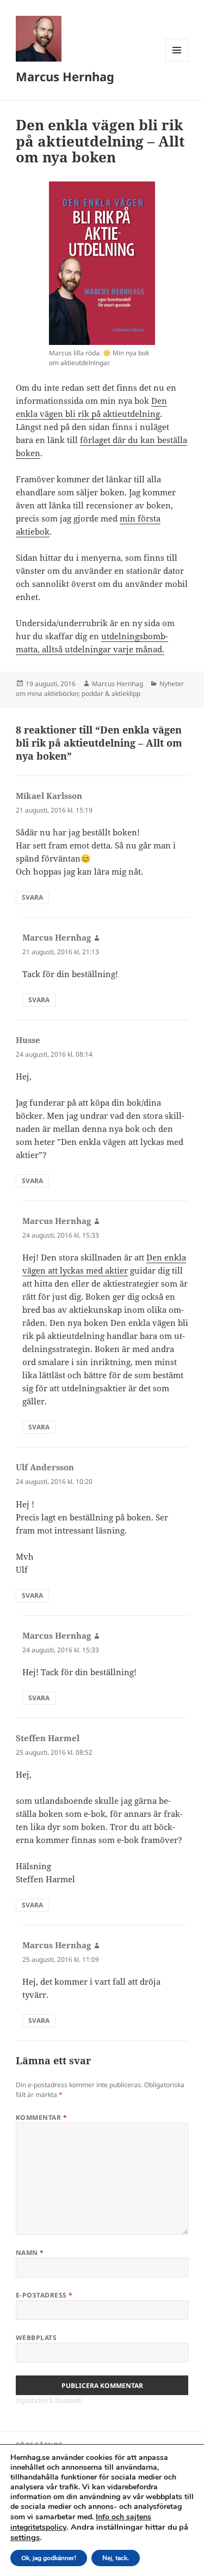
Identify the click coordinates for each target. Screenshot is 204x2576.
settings (25, 2537)
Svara (32, 897)
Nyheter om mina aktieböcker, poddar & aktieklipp (100, 689)
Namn (30, 2253)
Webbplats (36, 2338)
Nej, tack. (116, 2558)
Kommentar (41, 2117)
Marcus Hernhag (65, 76)
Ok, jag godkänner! (49, 2558)
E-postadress (44, 2295)
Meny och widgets (177, 61)
